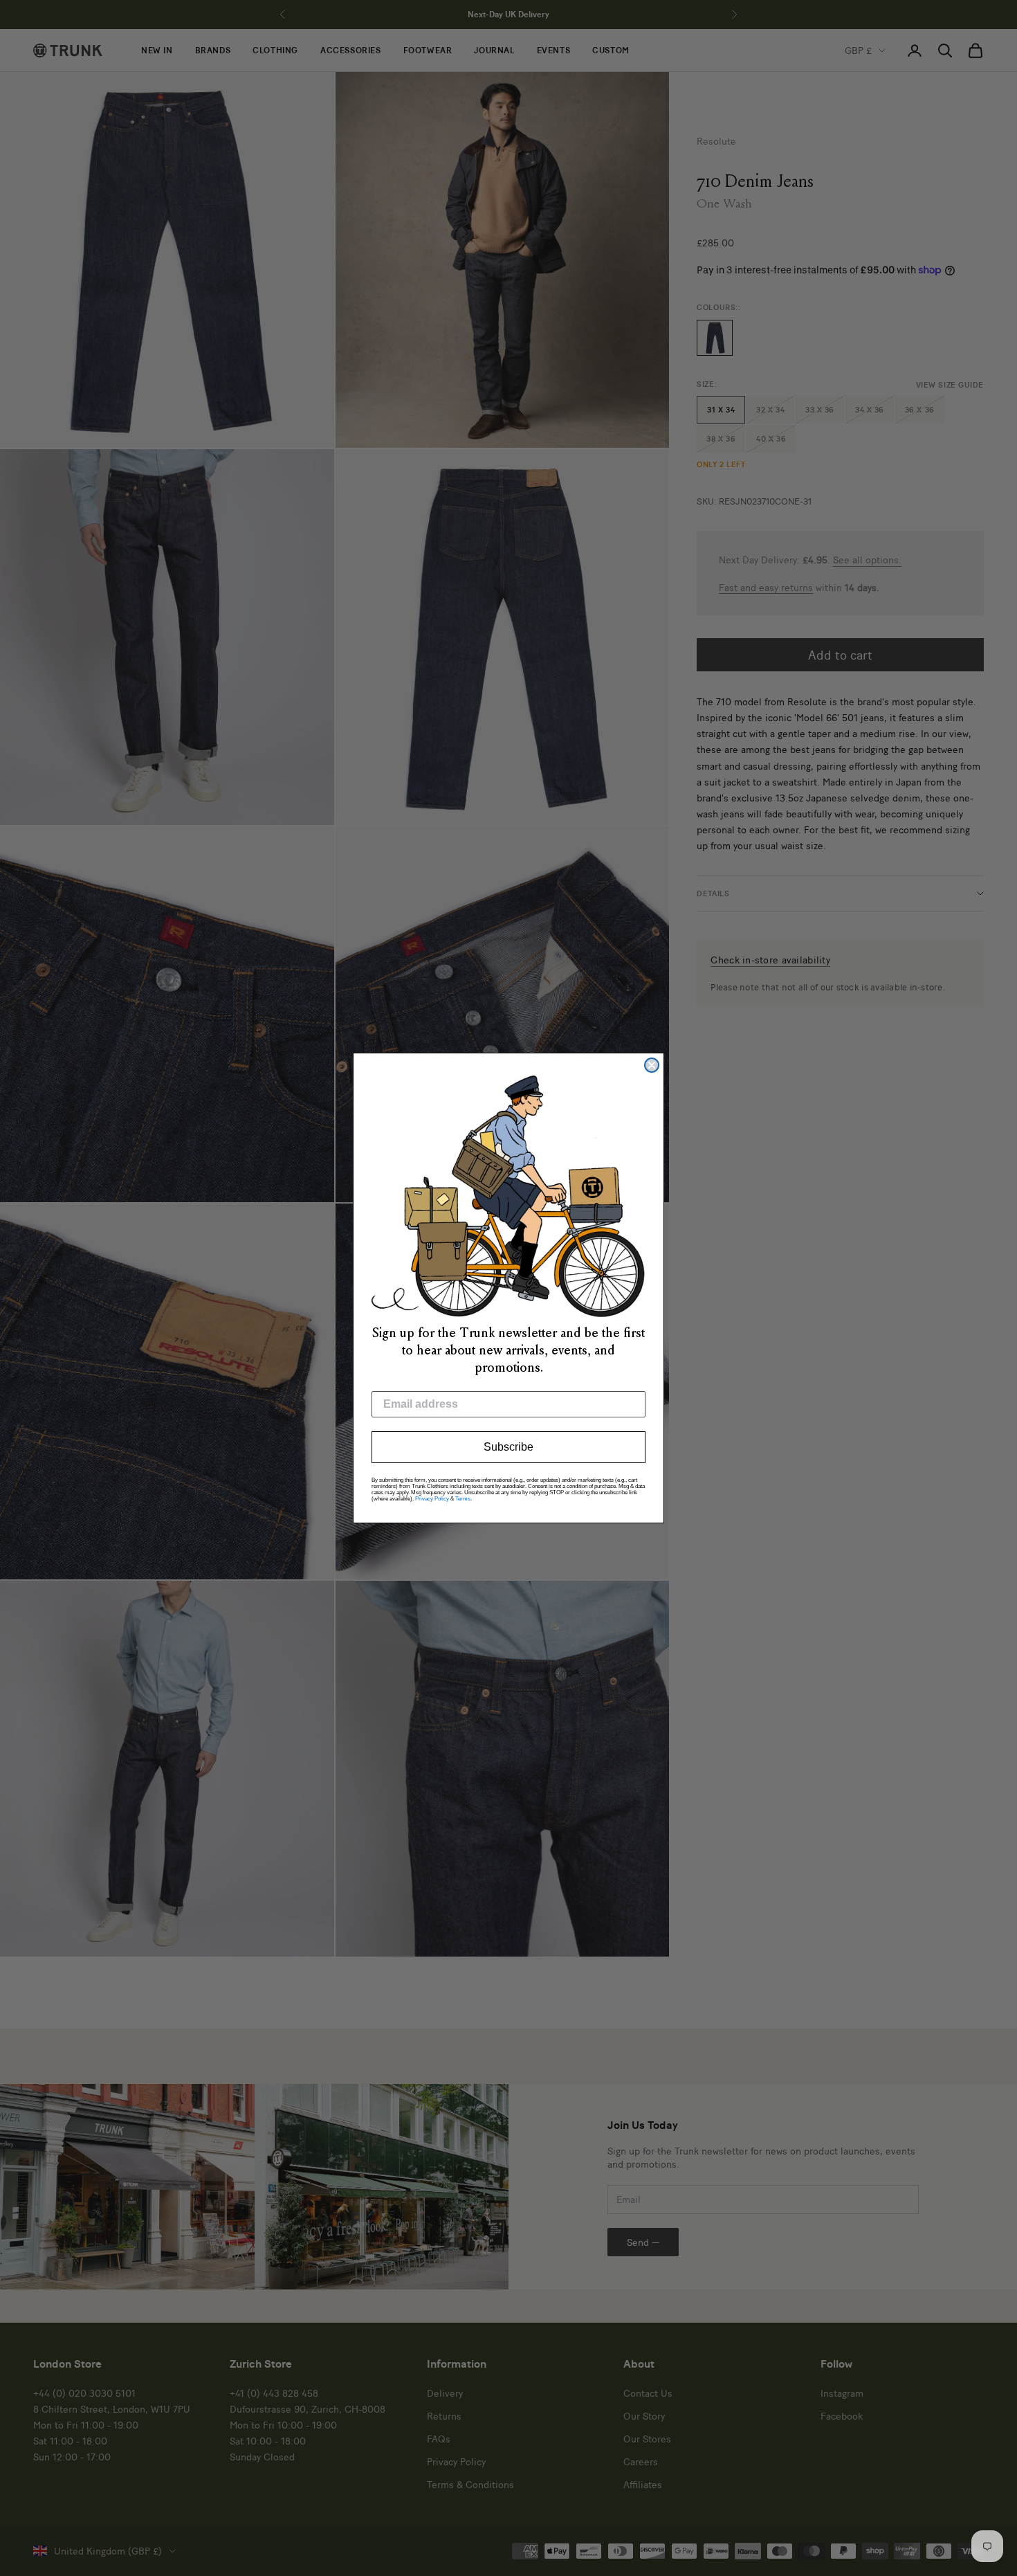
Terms (463, 1499)
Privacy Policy (432, 1499)
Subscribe (508, 1447)
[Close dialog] (652, 1065)
